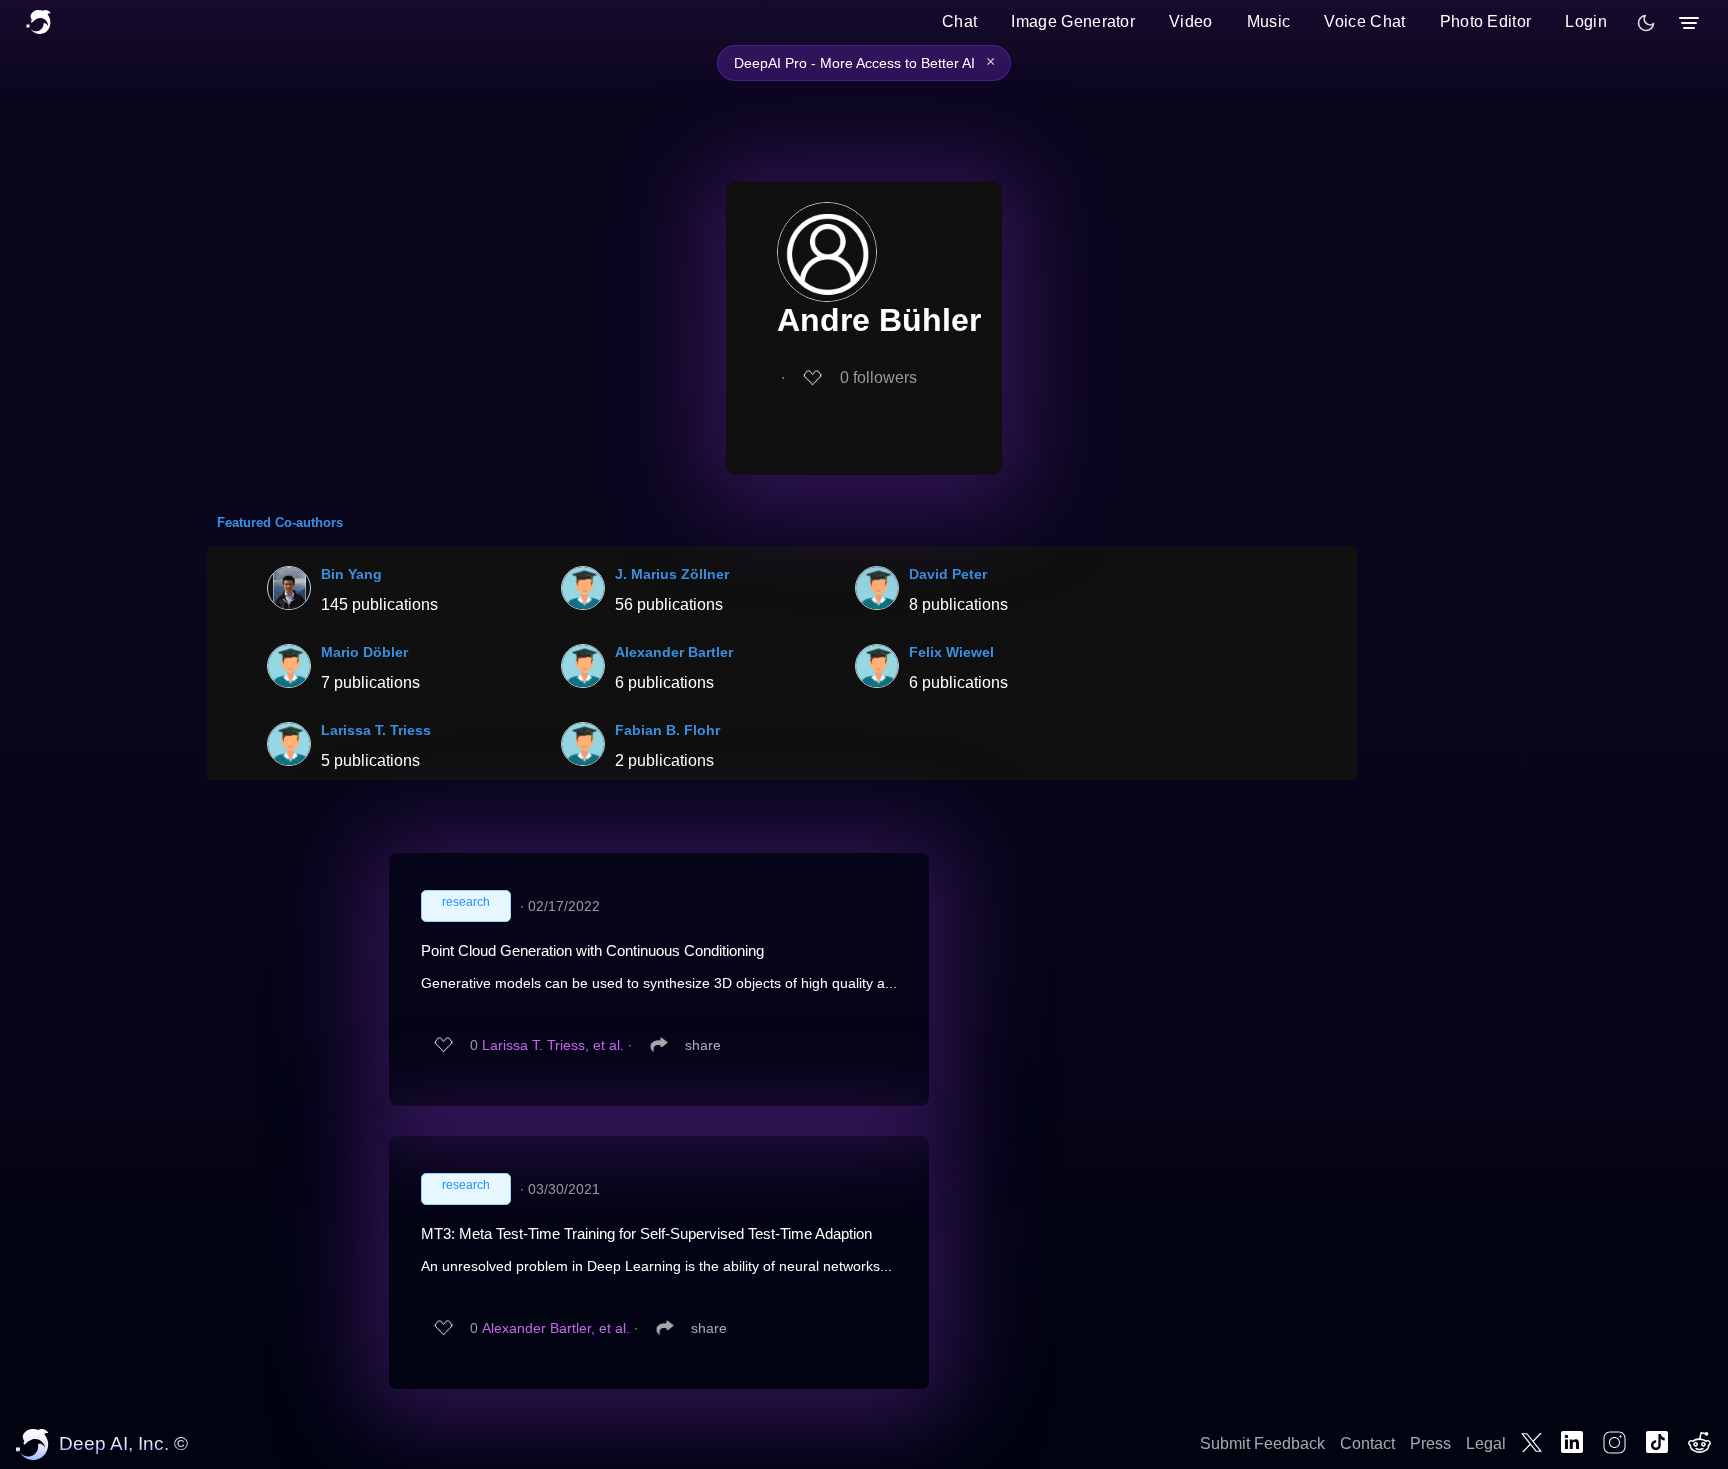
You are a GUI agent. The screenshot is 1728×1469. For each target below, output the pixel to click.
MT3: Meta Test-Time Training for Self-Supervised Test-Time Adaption (646, 1233)
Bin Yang (351, 574)
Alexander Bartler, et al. (556, 1328)
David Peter (948, 574)
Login (1586, 21)
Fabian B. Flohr (667, 730)
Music (1269, 21)
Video (1191, 21)
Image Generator (1073, 21)
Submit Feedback (1262, 1443)
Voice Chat (1364, 21)
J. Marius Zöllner (672, 574)
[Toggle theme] (1646, 23)
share (703, 1045)
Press (1430, 1443)
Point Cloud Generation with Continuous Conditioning (592, 950)
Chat (959, 21)
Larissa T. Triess (376, 730)
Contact (1367, 1443)
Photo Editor (1486, 21)
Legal (1486, 1443)
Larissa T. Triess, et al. (553, 1045)
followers (878, 377)
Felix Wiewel (951, 652)
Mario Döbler (364, 652)
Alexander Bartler (674, 652)
